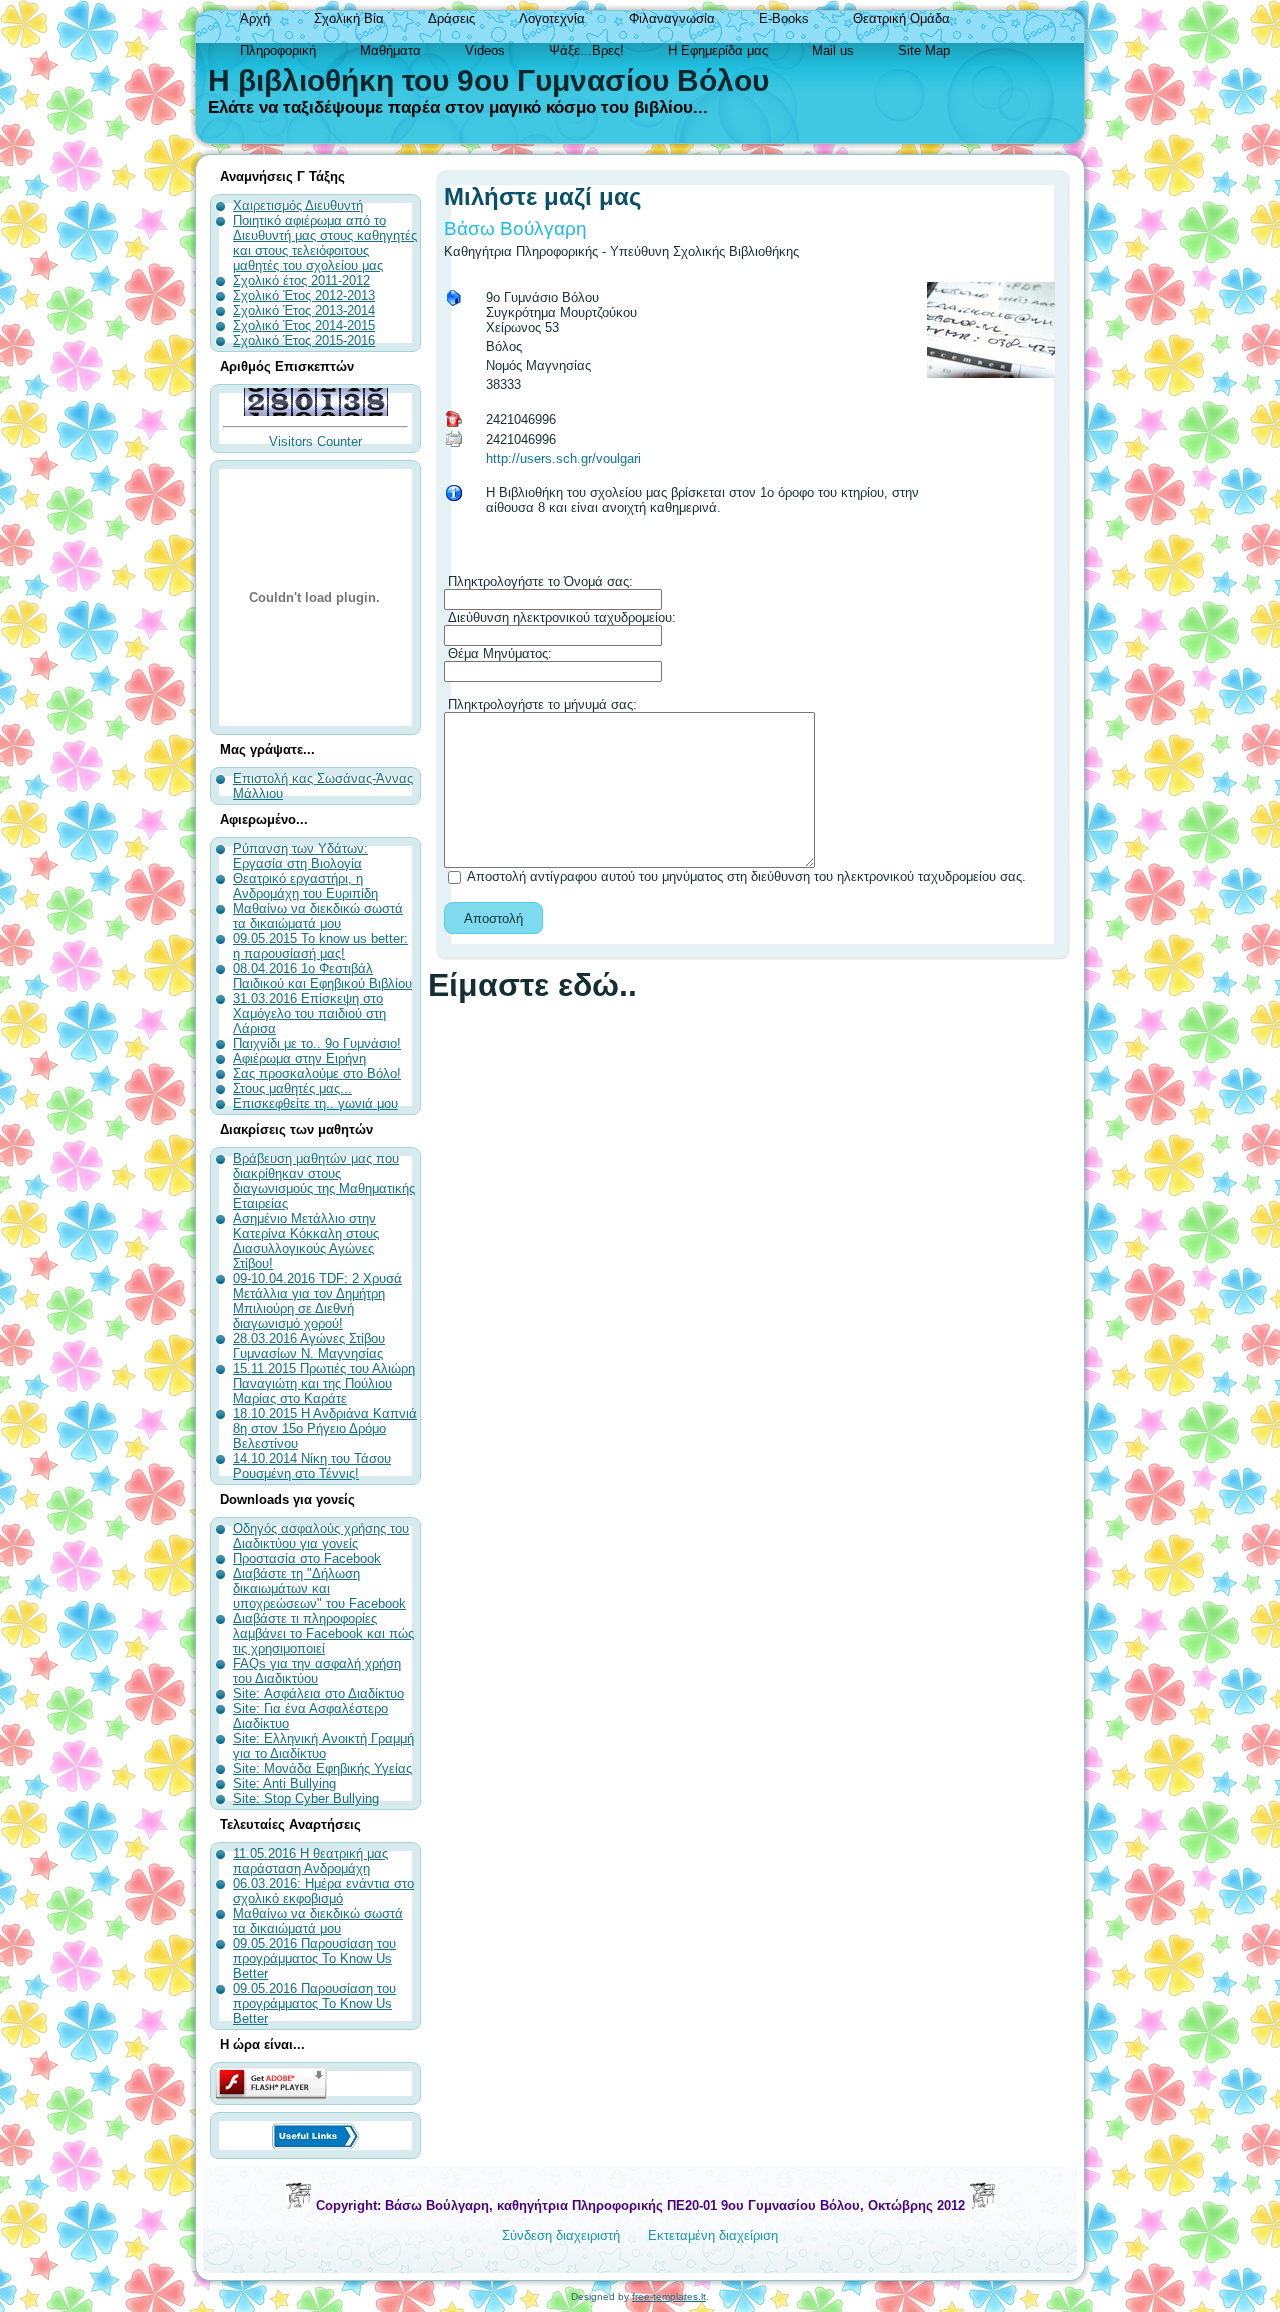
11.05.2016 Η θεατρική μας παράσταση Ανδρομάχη (310, 1861)
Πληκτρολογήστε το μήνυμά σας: (540, 704)
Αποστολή (493, 918)
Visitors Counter (315, 441)
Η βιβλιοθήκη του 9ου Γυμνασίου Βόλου (488, 80)
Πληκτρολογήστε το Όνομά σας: (538, 581)
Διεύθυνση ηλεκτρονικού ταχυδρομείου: (560, 617)
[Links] (315, 2135)
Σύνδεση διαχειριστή (561, 2235)
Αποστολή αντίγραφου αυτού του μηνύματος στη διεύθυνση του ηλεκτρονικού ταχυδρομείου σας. (746, 876)
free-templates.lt (669, 2296)
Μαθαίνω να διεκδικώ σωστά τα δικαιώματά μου (318, 1921)
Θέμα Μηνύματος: (498, 653)
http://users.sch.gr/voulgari (563, 458)
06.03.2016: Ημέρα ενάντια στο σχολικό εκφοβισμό (323, 1891)
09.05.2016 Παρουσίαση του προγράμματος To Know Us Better (314, 1958)
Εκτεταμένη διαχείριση (713, 2235)
